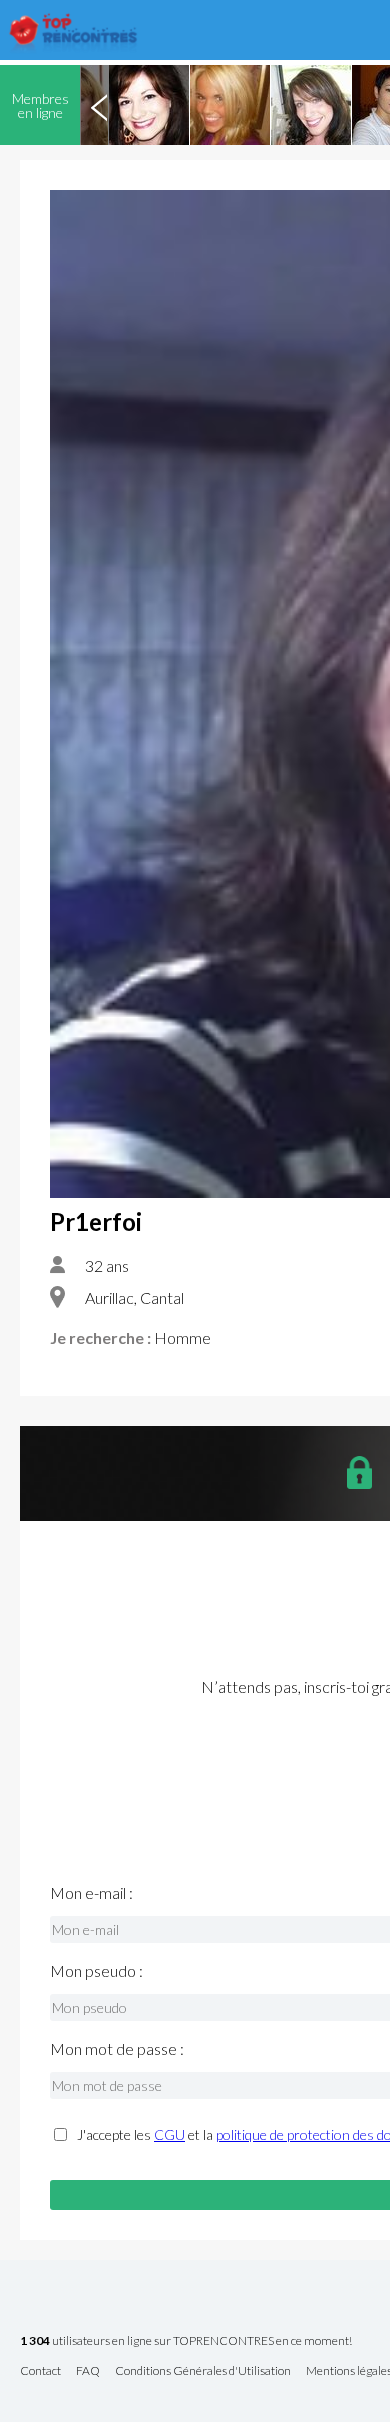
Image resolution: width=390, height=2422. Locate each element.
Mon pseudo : (96, 1971)
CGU (169, 2134)
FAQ (88, 2371)
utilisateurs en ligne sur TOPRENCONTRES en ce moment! (186, 2341)
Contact (40, 2371)
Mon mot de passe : (117, 2049)
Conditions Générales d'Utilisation (203, 2371)
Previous (99, 105)
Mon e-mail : (91, 1893)
